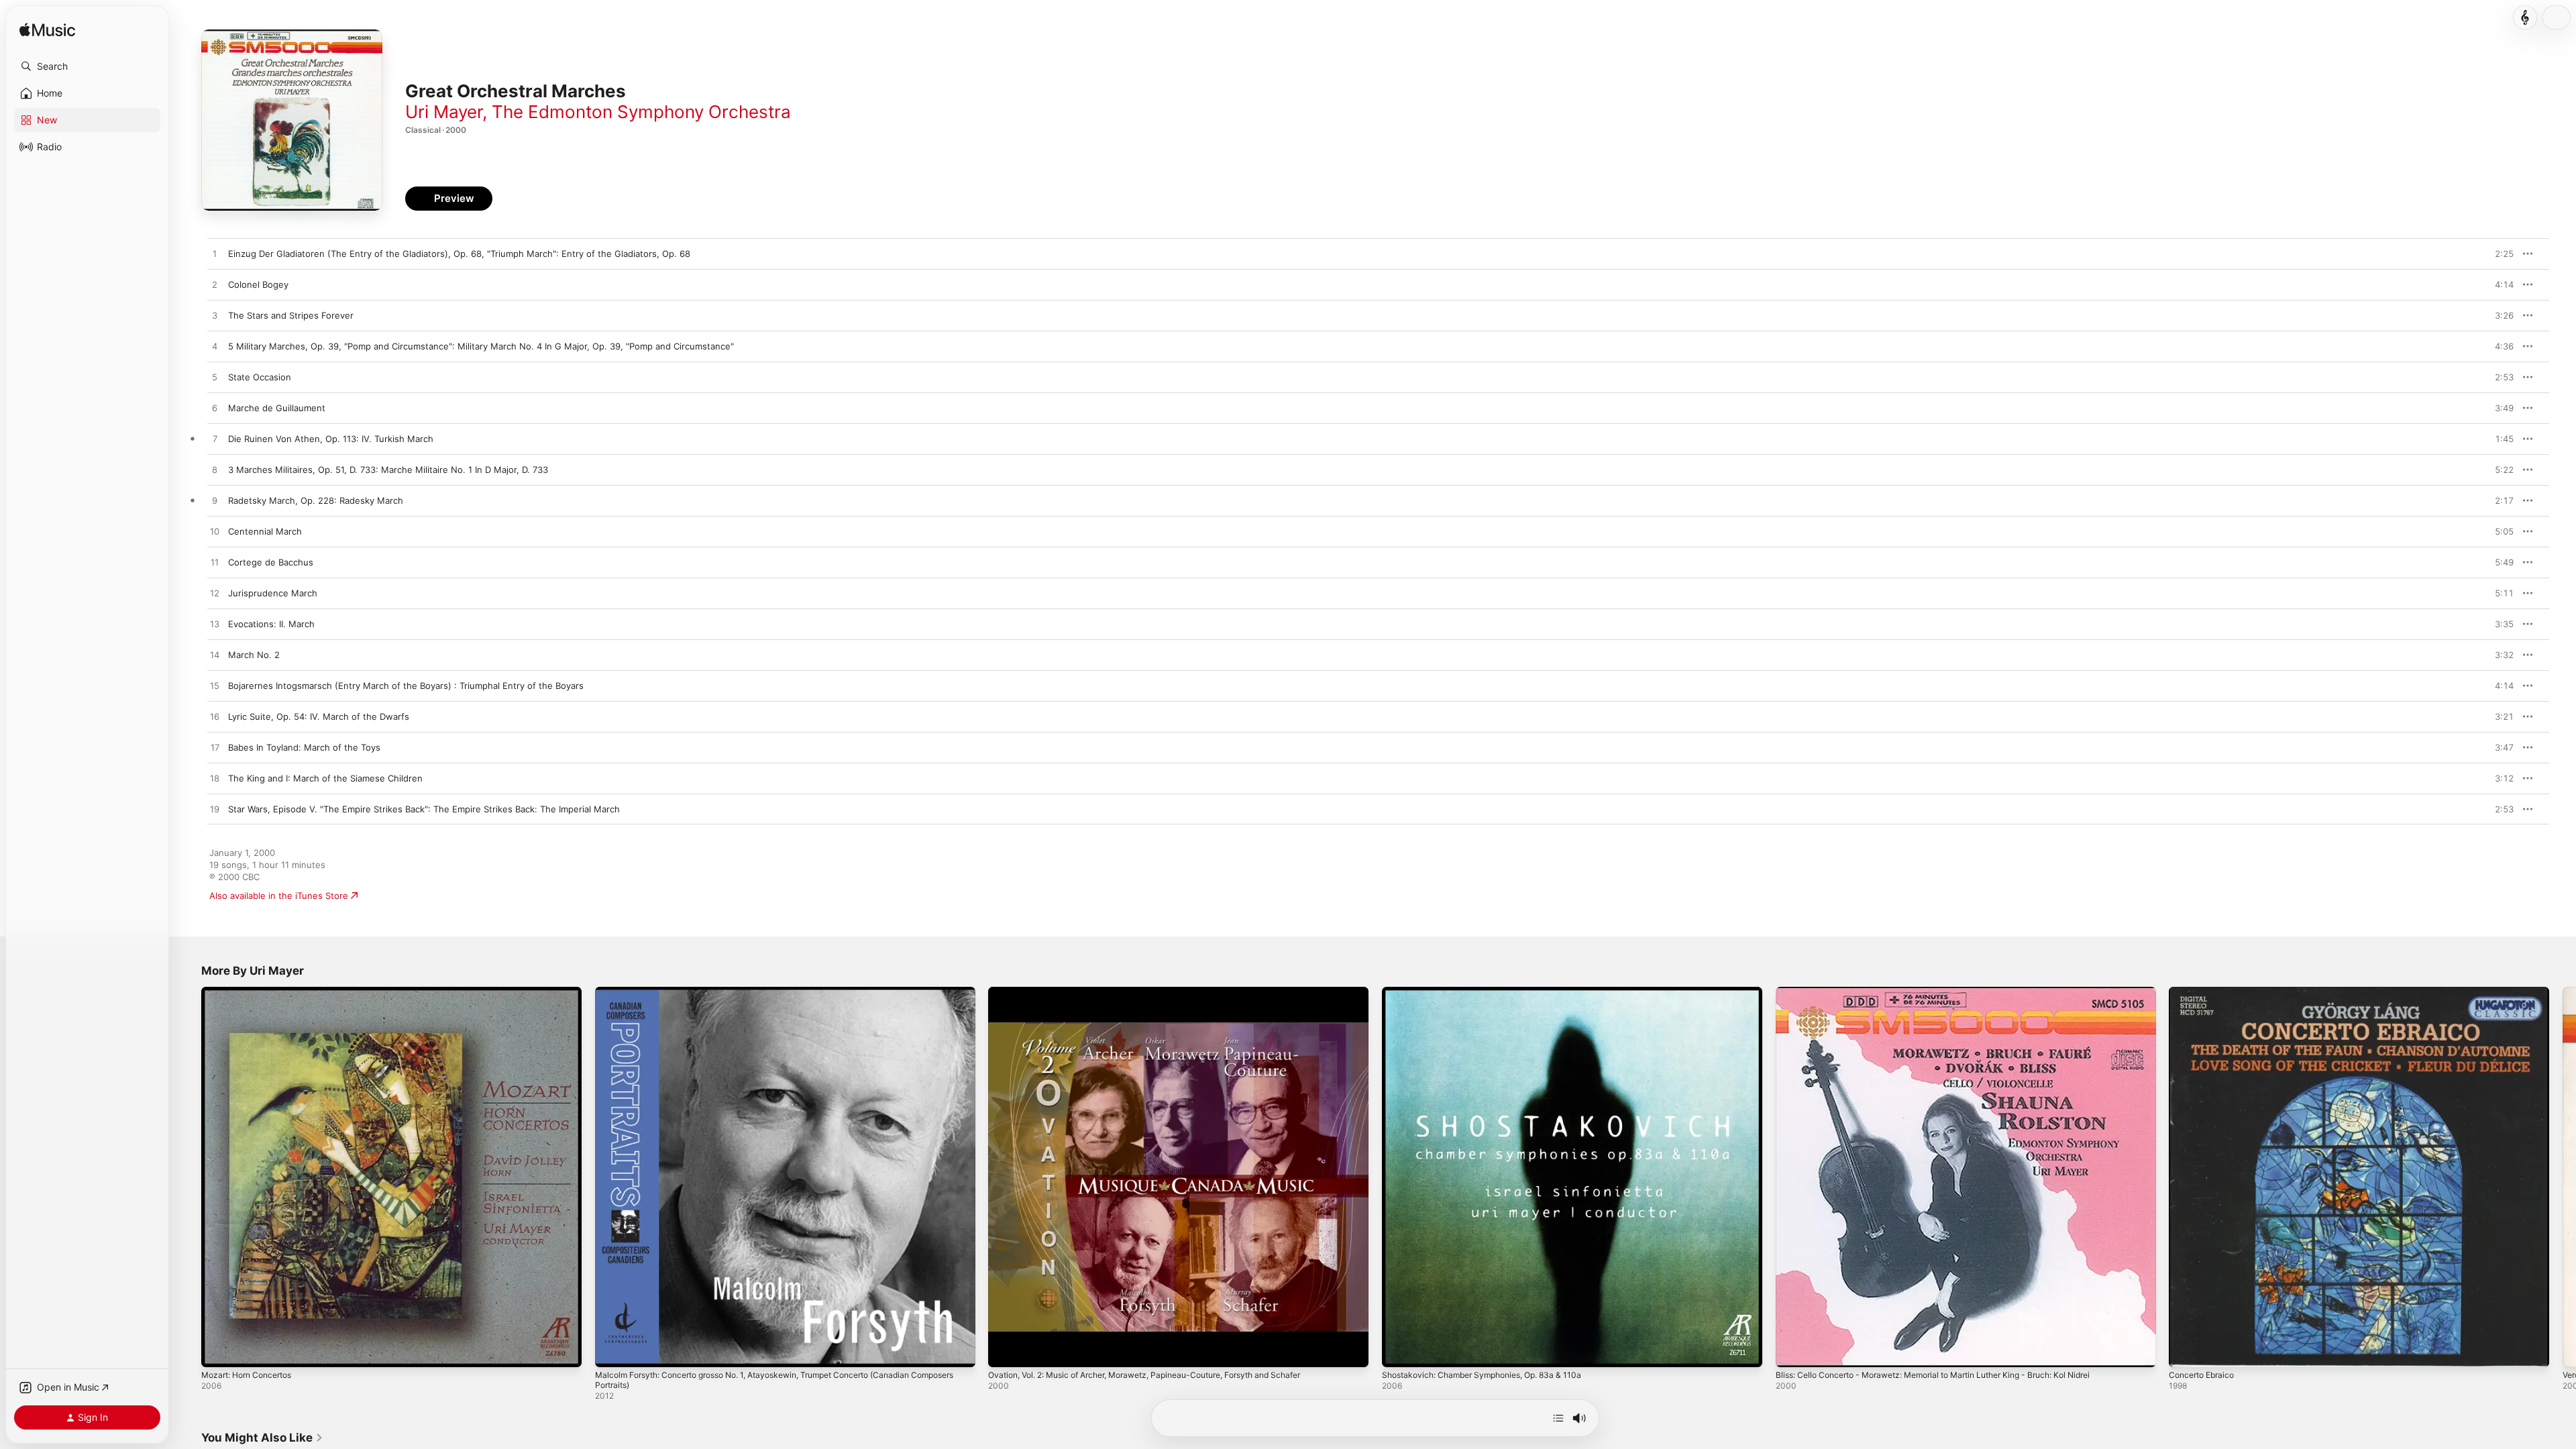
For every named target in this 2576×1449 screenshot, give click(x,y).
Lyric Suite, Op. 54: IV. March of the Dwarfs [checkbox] (319, 716)
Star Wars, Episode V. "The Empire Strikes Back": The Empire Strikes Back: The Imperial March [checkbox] (424, 809)
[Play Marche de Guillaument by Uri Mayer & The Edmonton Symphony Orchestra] (215, 409)
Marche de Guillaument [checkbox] (277, 408)
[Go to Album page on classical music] (2525, 17)
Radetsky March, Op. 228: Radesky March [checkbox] (316, 500)
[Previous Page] (188, 1177)
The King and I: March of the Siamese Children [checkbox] (325, 778)
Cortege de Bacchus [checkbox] (271, 562)
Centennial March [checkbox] (265, 531)
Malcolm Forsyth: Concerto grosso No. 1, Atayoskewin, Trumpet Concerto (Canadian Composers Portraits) (771, 998)
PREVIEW (2499, 254)
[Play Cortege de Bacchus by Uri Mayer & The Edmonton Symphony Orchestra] (215, 563)
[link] (262, 1438)
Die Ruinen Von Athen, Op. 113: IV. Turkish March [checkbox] (331, 439)
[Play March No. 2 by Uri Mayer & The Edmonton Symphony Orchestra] (215, 655)
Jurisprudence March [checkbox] (273, 593)
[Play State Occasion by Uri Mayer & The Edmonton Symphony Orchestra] (215, 378)
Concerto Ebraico (2205, 992)
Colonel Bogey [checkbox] (258, 284)
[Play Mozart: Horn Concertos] (218, 1350)
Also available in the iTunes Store (279, 896)
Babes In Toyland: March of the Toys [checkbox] (304, 747)
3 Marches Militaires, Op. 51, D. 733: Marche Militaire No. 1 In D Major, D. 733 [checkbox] (388, 470)
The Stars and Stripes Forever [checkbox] (291, 315)
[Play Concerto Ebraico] (2186, 1350)
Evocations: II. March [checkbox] (271, 624)
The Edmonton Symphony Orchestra (641, 112)
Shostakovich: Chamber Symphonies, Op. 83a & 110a (1492, 992)
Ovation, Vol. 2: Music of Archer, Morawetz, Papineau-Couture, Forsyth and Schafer (1164, 992)
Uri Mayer (444, 112)
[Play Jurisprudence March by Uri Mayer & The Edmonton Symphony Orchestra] (215, 594)
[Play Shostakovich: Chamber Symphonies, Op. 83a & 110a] (1399, 1350)
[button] (87, 66)
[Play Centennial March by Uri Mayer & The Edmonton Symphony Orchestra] (215, 532)
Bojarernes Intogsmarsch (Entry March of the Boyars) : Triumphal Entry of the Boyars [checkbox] (406, 686)
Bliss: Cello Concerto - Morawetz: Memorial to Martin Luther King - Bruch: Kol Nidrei (1952, 992)
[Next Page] (2563, 1177)
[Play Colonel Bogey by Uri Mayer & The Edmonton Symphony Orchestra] (215, 285)
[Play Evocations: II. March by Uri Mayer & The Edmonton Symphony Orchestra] (215, 625)
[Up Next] (1558, 1418)
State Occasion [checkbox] (260, 377)
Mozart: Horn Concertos (252, 992)
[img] (47, 31)
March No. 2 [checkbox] (254, 655)
